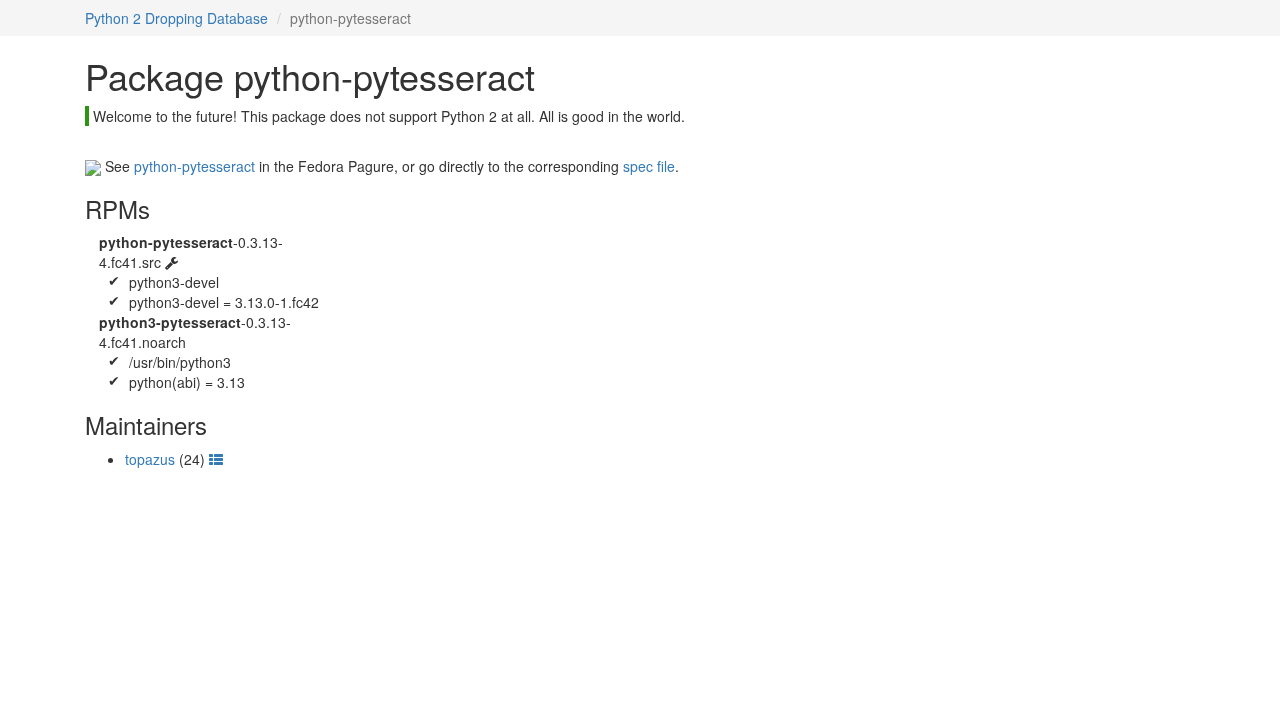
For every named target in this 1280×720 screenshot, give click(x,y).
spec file (649, 166)
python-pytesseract (194, 166)
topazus (150, 459)
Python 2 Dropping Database (176, 18)
